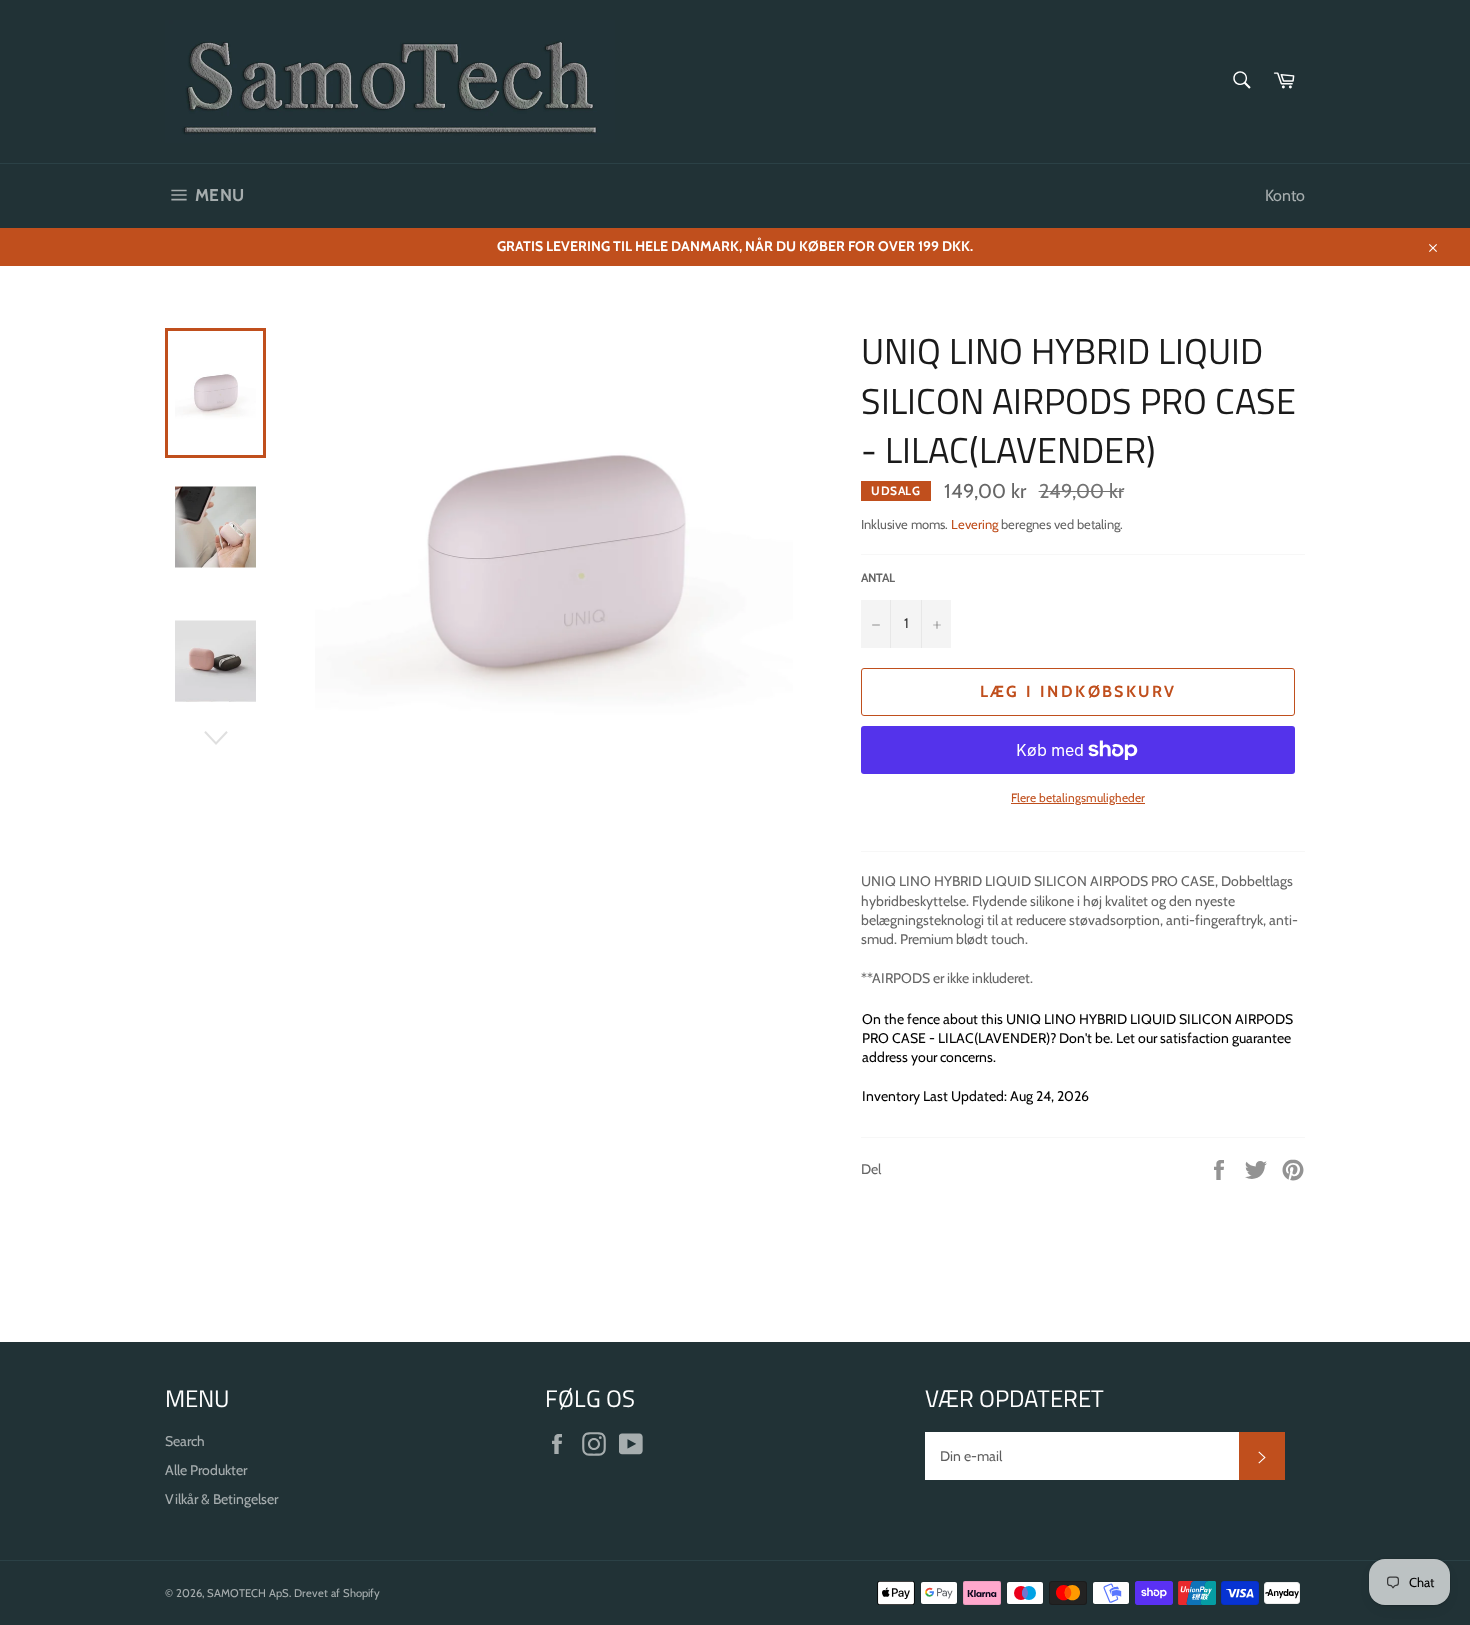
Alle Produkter (206, 1470)
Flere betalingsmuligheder (1078, 797)
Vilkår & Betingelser (221, 1499)
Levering (974, 524)
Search (185, 1441)
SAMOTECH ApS (248, 1593)
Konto (1285, 195)
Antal (878, 577)
